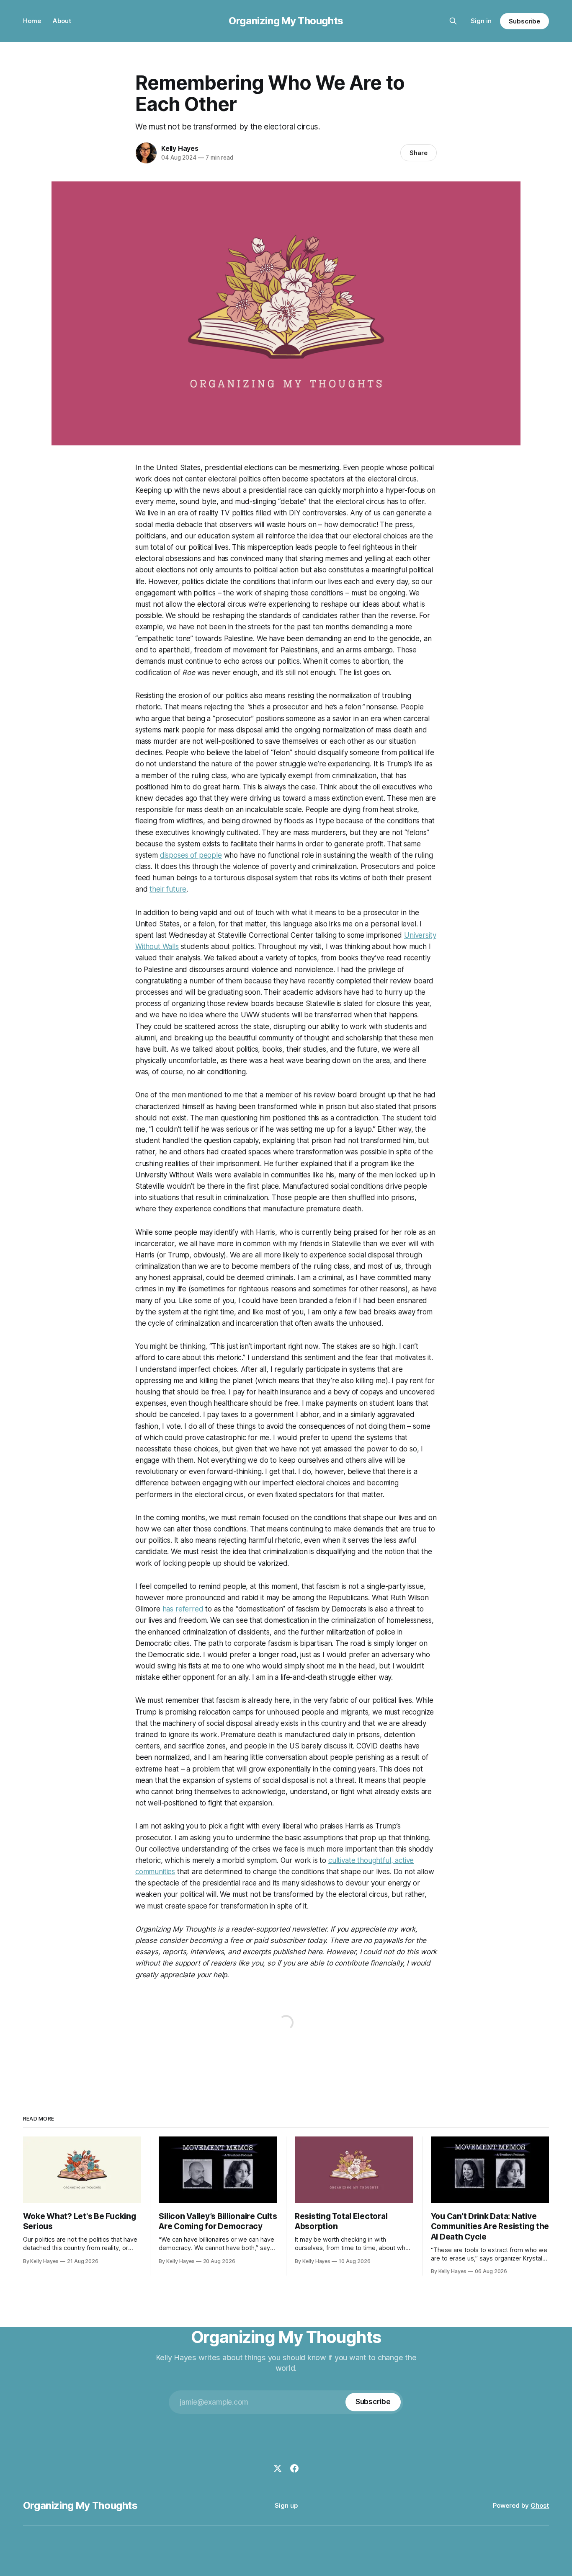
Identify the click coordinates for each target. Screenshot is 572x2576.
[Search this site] (453, 21)
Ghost (540, 2505)
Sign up (286, 2505)
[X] (278, 2468)
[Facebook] (294, 2468)
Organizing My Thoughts (286, 21)
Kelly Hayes (180, 148)
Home (32, 21)
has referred (183, 1609)
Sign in (481, 21)
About (62, 21)
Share (419, 153)
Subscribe (524, 21)
